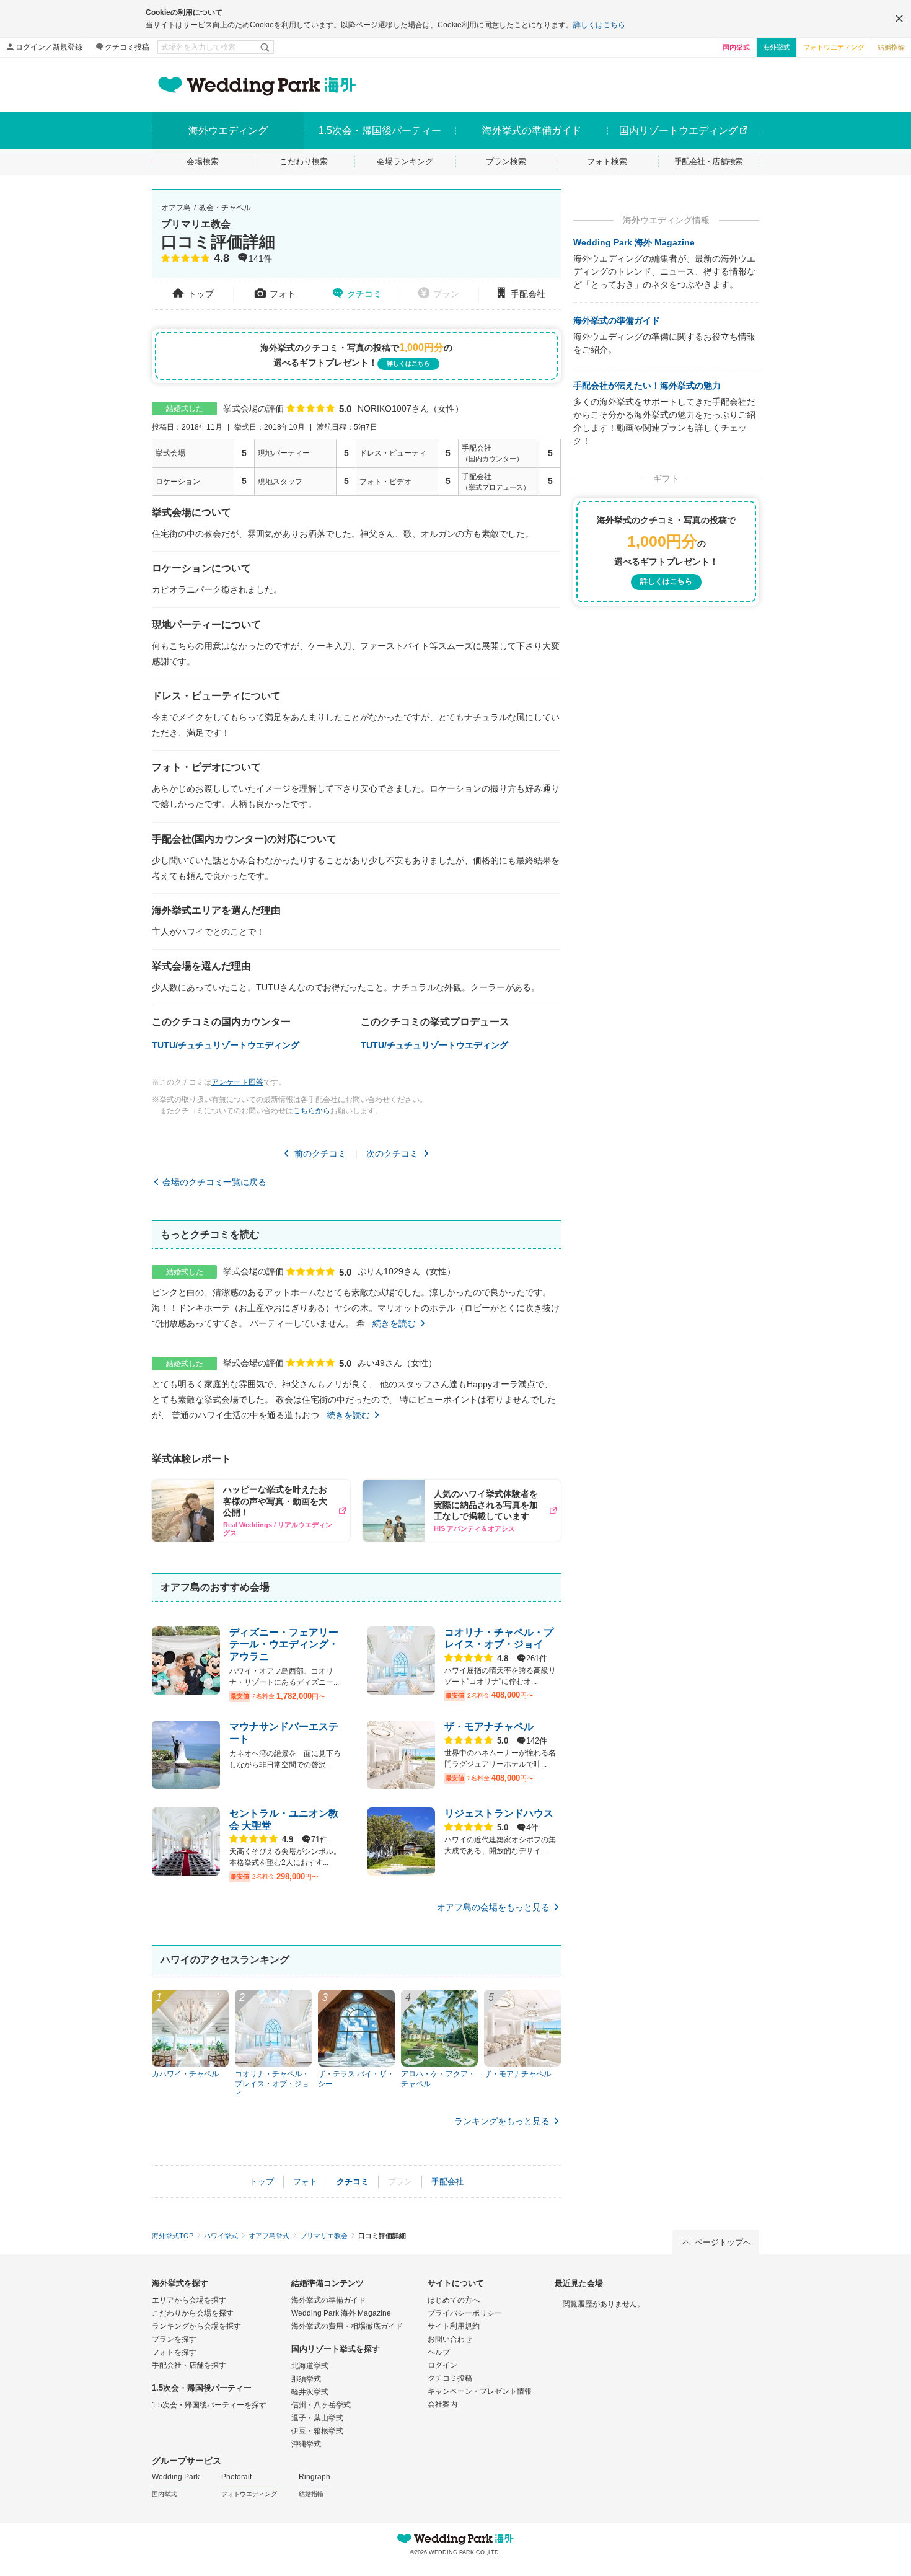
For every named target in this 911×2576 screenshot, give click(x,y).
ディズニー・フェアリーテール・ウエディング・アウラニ (284, 1644)
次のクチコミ (392, 1153)
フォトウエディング (834, 47)
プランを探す (174, 2339)
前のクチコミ (320, 1153)
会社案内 (442, 2404)
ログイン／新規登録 (49, 47)
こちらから (312, 1111)
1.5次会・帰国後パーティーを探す (209, 2405)
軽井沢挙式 (310, 2392)
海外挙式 (777, 47)
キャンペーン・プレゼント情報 (480, 2391)
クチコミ (364, 294)
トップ (201, 294)
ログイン (442, 2365)
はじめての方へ (454, 2300)
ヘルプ (439, 2352)
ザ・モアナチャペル (489, 1727)
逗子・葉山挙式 (317, 2418)
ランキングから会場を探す (196, 2326)
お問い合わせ (450, 2339)
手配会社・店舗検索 (709, 161)
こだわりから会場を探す (193, 2313)
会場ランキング (405, 161)
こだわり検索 (304, 161)
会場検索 (203, 161)
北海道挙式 (310, 2366)
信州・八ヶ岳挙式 (321, 2405)
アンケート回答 (237, 1082)
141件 (260, 259)
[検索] (266, 47)
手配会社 (528, 294)
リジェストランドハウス (499, 1813)
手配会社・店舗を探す (189, 2365)
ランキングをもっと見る (502, 2121)
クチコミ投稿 (127, 47)
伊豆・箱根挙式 (317, 2431)
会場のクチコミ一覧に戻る (214, 1182)
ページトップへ (723, 2242)
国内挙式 (736, 47)
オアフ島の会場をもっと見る (493, 1907)
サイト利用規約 (454, 2326)
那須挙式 (306, 2379)
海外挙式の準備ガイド (617, 320)
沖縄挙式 (306, 2444)
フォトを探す (174, 2352)
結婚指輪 (891, 47)
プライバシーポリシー (465, 2313)
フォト (283, 294)
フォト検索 (607, 161)
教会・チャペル (225, 208)
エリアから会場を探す (189, 2300)
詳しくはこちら (599, 25)
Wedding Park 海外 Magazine (634, 242)
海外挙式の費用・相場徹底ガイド (347, 2326)
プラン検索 (506, 161)
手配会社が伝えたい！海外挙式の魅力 (647, 386)
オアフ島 (176, 208)
